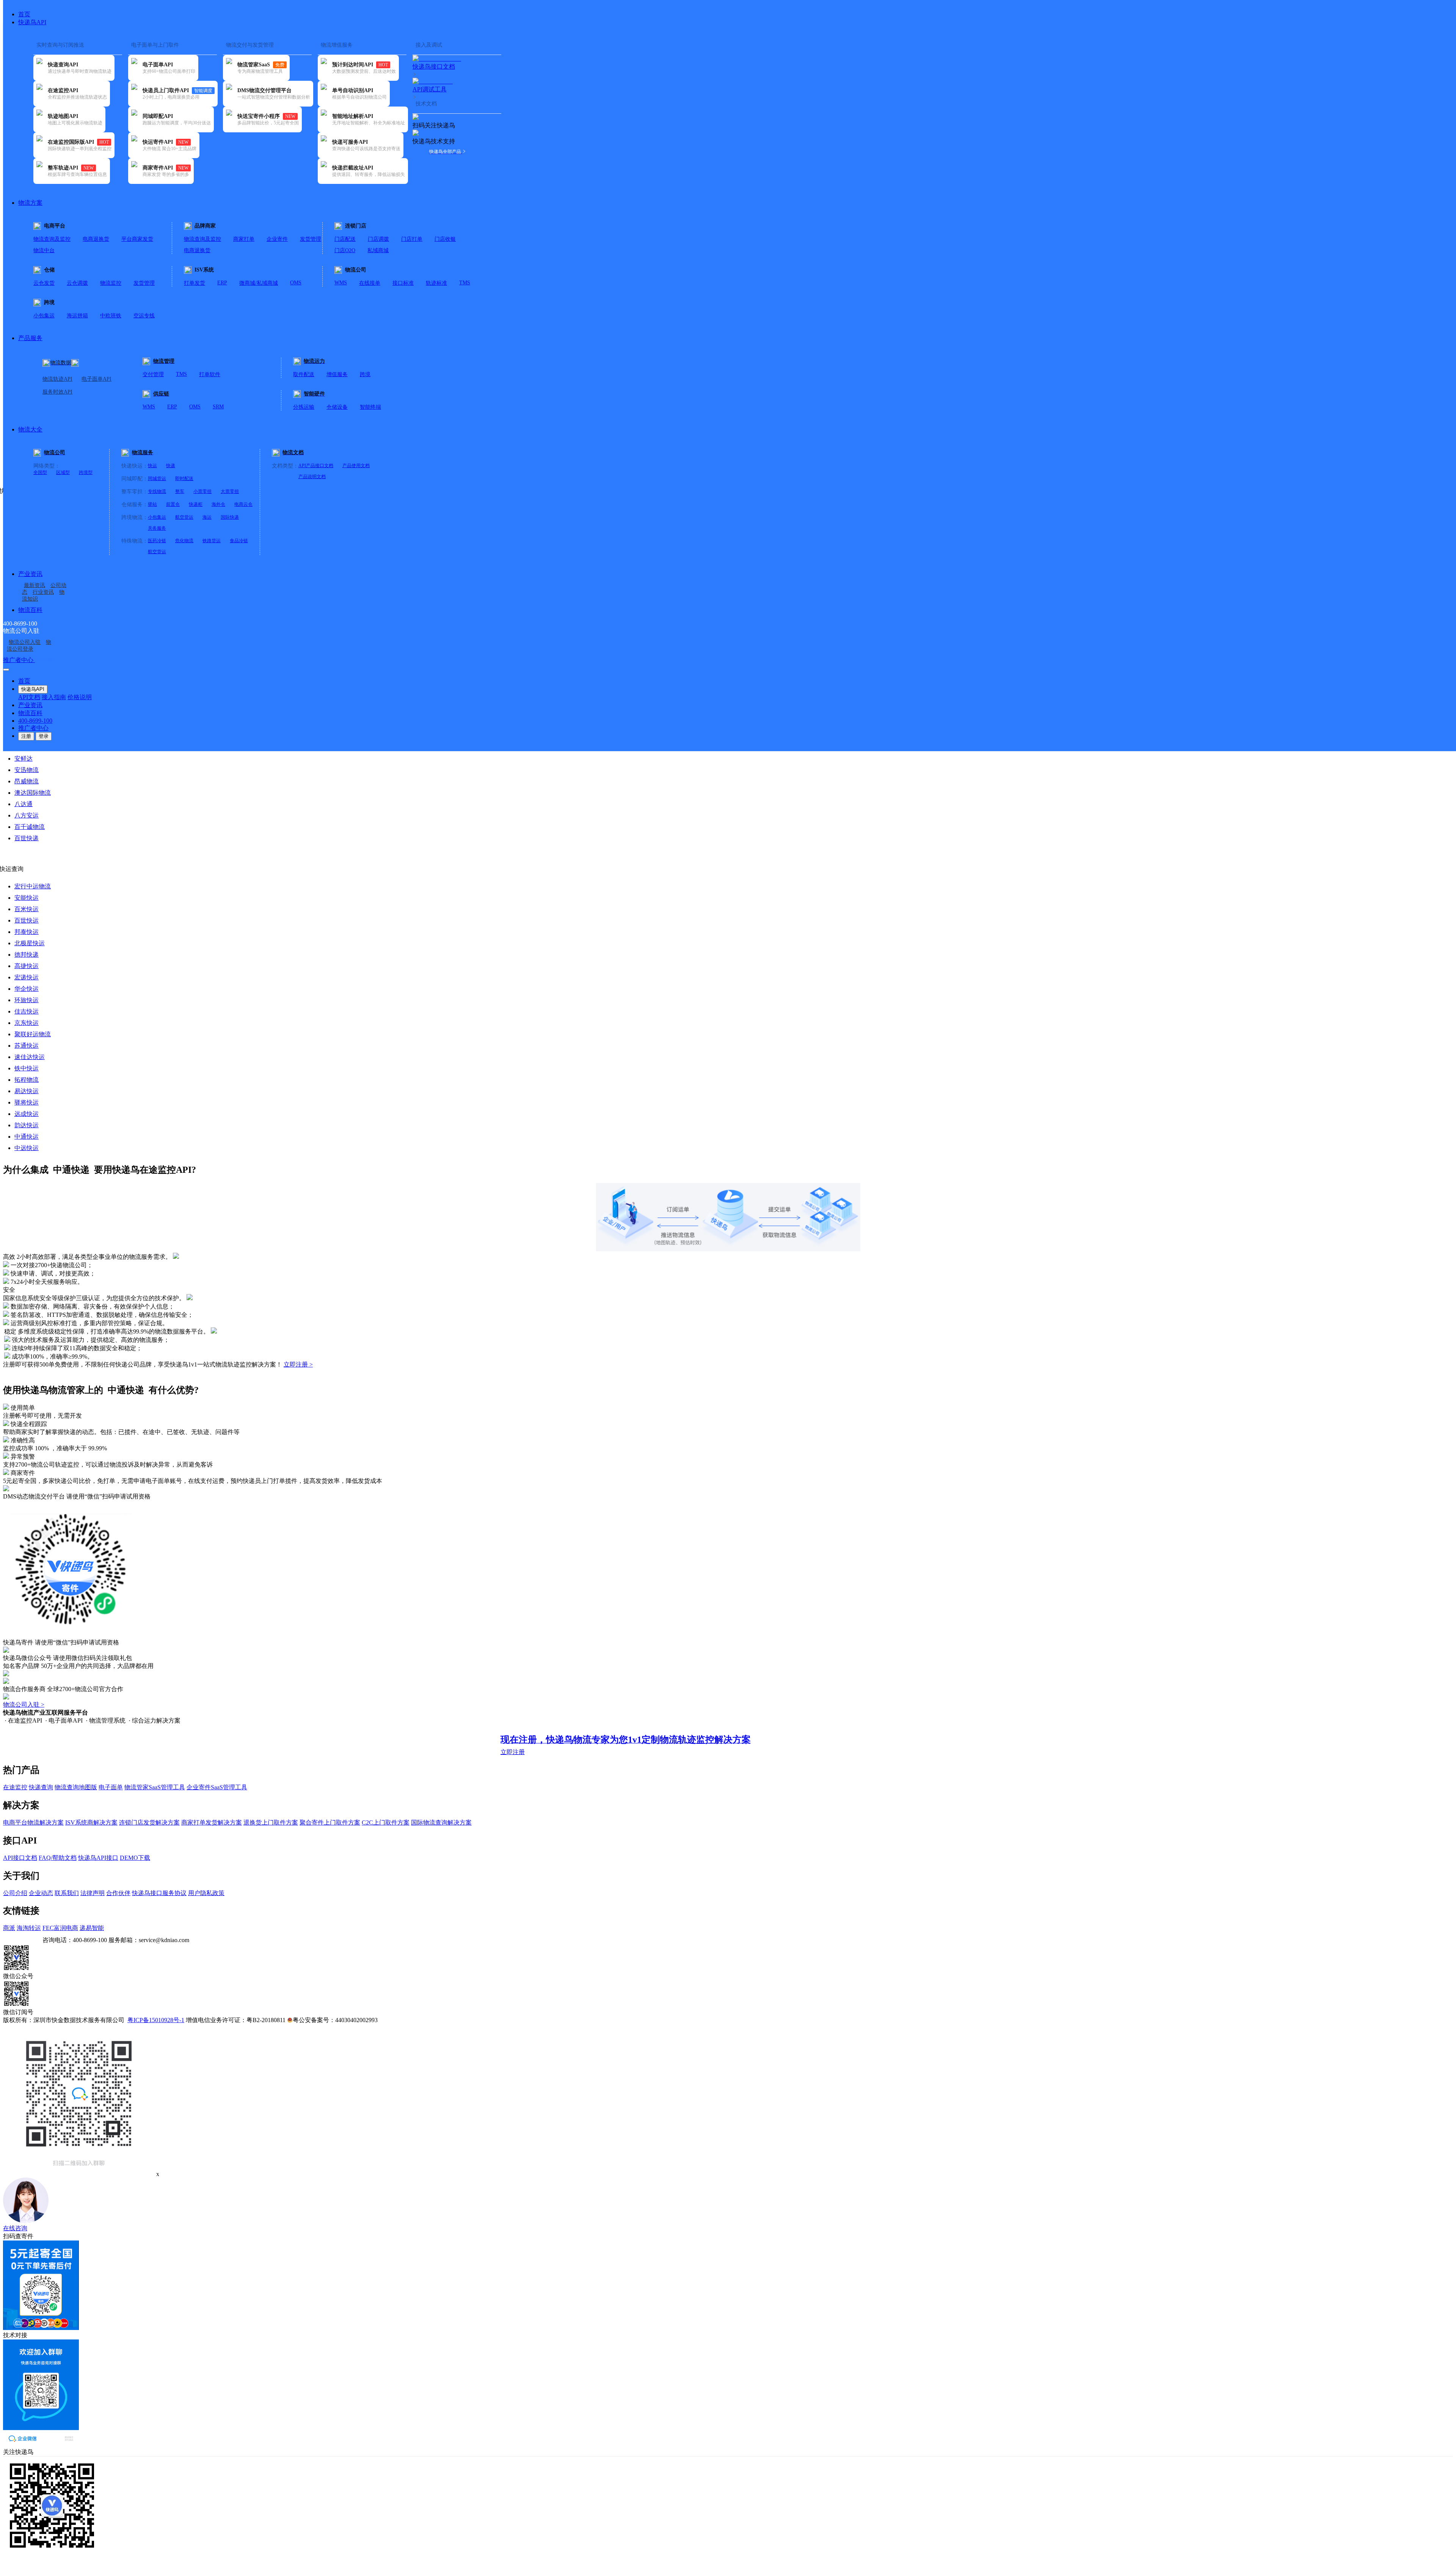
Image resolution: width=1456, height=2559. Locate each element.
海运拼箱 (77, 316)
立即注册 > (298, 1364)
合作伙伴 (118, 1893)
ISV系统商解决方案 (91, 1822)
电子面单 (111, 1787)
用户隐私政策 (206, 1893)
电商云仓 (243, 504)
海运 (207, 517)
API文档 (29, 697)
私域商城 (378, 250)
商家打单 (244, 239)
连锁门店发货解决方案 (149, 1822)
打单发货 (195, 283)
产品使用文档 (356, 466)
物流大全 (30, 429)
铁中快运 (27, 1068)
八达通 (24, 804)
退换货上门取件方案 (271, 1822)
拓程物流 (27, 1080)
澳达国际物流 (33, 793)
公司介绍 (15, 1893)
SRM (218, 407)
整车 (180, 491)
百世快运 (27, 920)
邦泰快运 (27, 932)
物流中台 (44, 250)
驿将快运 (27, 1102)
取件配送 (304, 374)
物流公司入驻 (25, 642)
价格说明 (80, 697)
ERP (222, 283)
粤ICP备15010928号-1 (156, 2020)
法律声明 (93, 1893)
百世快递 (27, 838)
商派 (9, 1928)
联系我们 (67, 1893)
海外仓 (218, 504)
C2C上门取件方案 (386, 1822)
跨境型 (86, 472)
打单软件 (210, 374)
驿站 (152, 504)
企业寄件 (277, 239)
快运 (152, 466)
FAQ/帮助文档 (58, 1858)
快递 (171, 466)
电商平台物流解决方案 (33, 1822)
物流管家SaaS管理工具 (155, 1787)
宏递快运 (27, 977)
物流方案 (30, 203)
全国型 (40, 472)
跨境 (365, 374)
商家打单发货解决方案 (212, 1822)
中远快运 (27, 1148)
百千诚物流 (30, 827)
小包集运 (44, 316)
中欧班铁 (111, 316)
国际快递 (230, 517)
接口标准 (403, 283)
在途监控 (15, 1787)
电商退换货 (96, 239)
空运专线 (144, 316)
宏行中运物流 (33, 886)
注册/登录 (48, 660)
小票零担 (202, 491)
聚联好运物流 (33, 1034)
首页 (24, 14)
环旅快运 (27, 1000)
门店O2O (345, 250)
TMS (465, 283)
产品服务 (30, 338)
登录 (44, 736)
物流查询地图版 (76, 1787)
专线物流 (157, 491)
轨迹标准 (436, 283)
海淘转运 (29, 1928)
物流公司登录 (29, 646)
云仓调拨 (77, 283)
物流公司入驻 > (24, 1705)
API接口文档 (20, 1858)
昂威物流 (27, 781)
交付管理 (153, 374)
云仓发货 (44, 283)
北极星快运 (30, 943)
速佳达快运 (30, 1057)
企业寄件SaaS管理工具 (217, 1787)
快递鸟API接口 (98, 1858)
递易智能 (92, 1928)
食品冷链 (239, 541)
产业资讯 (30, 574)
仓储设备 (337, 407)
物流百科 (30, 610)
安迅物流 (27, 770)
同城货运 (157, 479)
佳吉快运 (27, 1011)
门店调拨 (378, 239)
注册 (26, 736)
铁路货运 (212, 541)
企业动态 (41, 1893)
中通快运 (27, 1137)
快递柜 (196, 504)
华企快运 (27, 989)
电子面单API (96, 379)
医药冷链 (157, 541)
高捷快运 (27, 966)
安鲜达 (24, 759)
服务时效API (57, 392)
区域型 (63, 472)
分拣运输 (304, 407)
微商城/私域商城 (259, 283)
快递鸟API (32, 22)
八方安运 (27, 815)
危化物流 (184, 541)
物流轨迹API (57, 379)
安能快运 (27, 898)
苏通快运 (27, 1046)
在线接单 (370, 283)
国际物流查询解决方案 (441, 1822)
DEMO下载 (135, 1858)
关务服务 (157, 528)
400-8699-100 (35, 721)
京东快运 (27, 1023)
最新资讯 (35, 585)
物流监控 (111, 283)
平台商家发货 (137, 239)
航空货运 (184, 517)
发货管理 (311, 239)
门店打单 (412, 239)
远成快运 (27, 1114)
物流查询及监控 (52, 239)
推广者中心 (19, 660)
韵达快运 (27, 1125)
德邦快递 (27, 955)
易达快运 (27, 1091)
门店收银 (445, 239)
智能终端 (370, 407)
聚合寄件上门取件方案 (330, 1822)
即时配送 (184, 479)
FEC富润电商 (60, 1928)
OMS (296, 283)
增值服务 (337, 374)
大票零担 (230, 491)
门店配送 (345, 239)
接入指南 (54, 697)
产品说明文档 (312, 477)
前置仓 (173, 504)
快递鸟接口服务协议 (159, 1893)
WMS (341, 283)
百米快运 (27, 909)
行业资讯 (43, 592)
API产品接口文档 (316, 466)
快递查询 (41, 1787)
